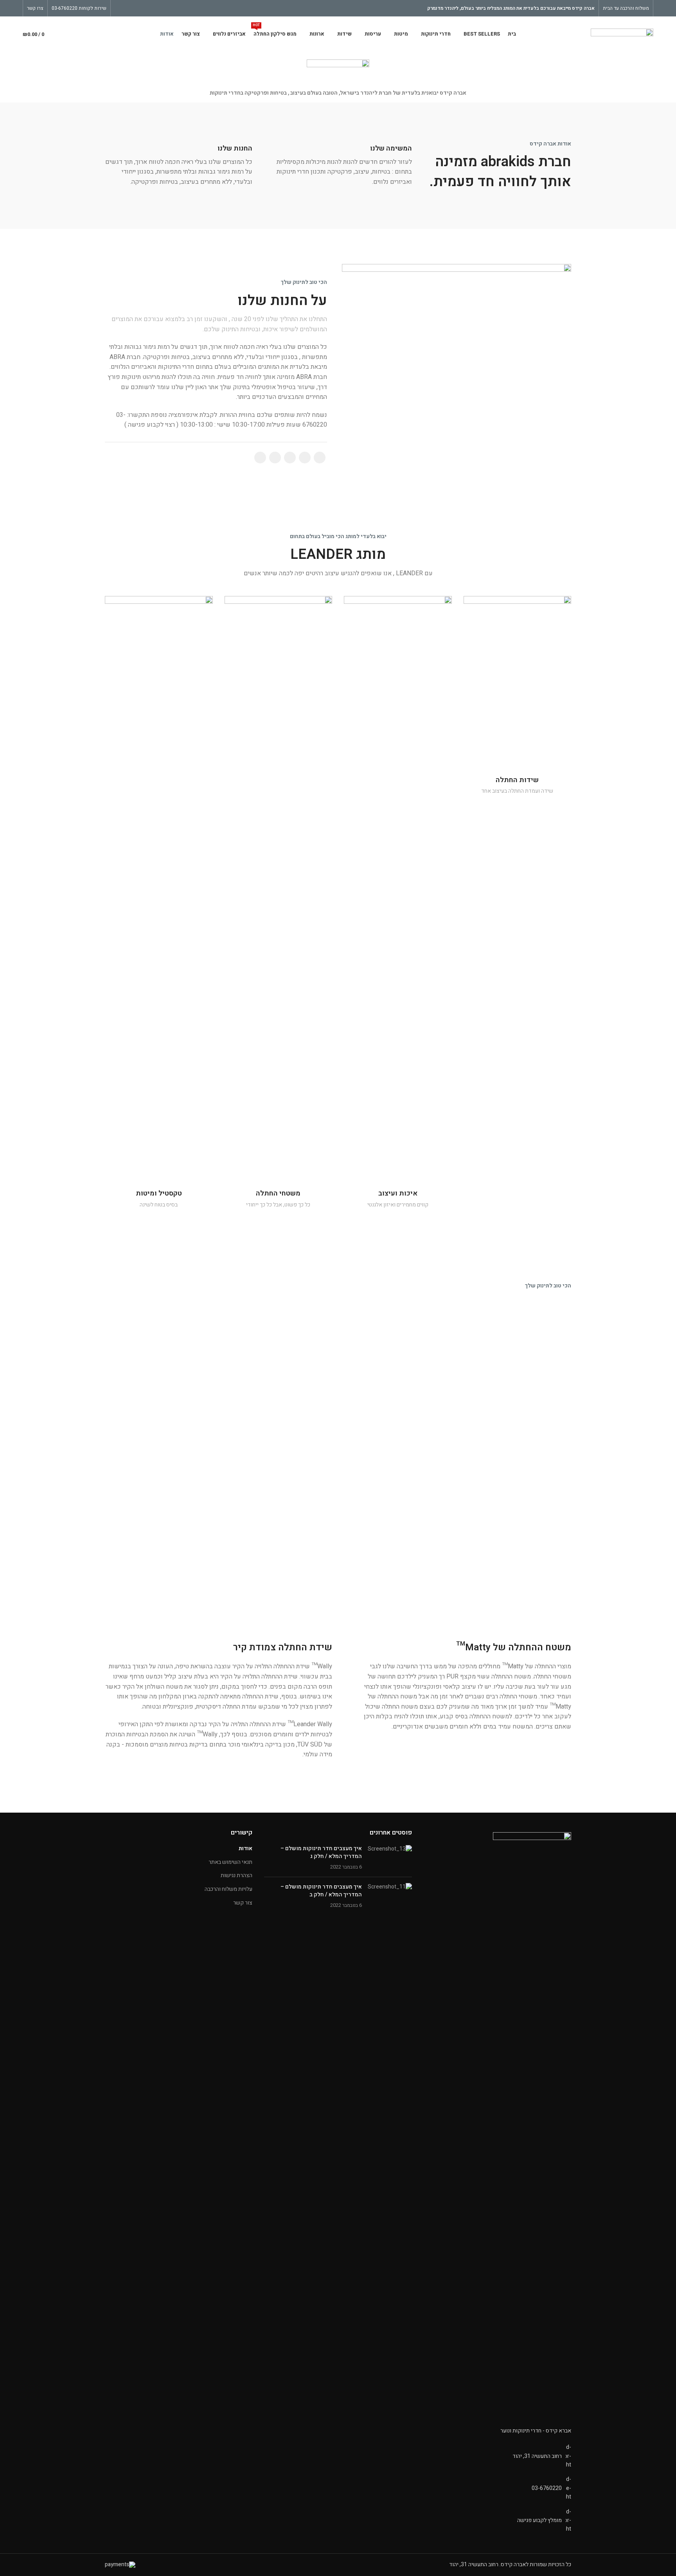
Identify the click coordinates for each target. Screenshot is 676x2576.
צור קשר (243, 1903)
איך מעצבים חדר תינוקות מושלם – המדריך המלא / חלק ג (321, 1852)
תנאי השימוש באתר (230, 1862)
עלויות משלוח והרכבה (228, 1889)
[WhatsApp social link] (275, 458)
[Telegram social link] (260, 458)
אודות (245, 1849)
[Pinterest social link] (119, 8)
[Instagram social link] (128, 8)
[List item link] (497, 2488)
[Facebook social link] (137, 8)
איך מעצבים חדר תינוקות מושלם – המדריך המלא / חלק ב (321, 1891)
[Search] (64, 34)
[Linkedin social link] (290, 458)
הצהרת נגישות (236, 1876)
